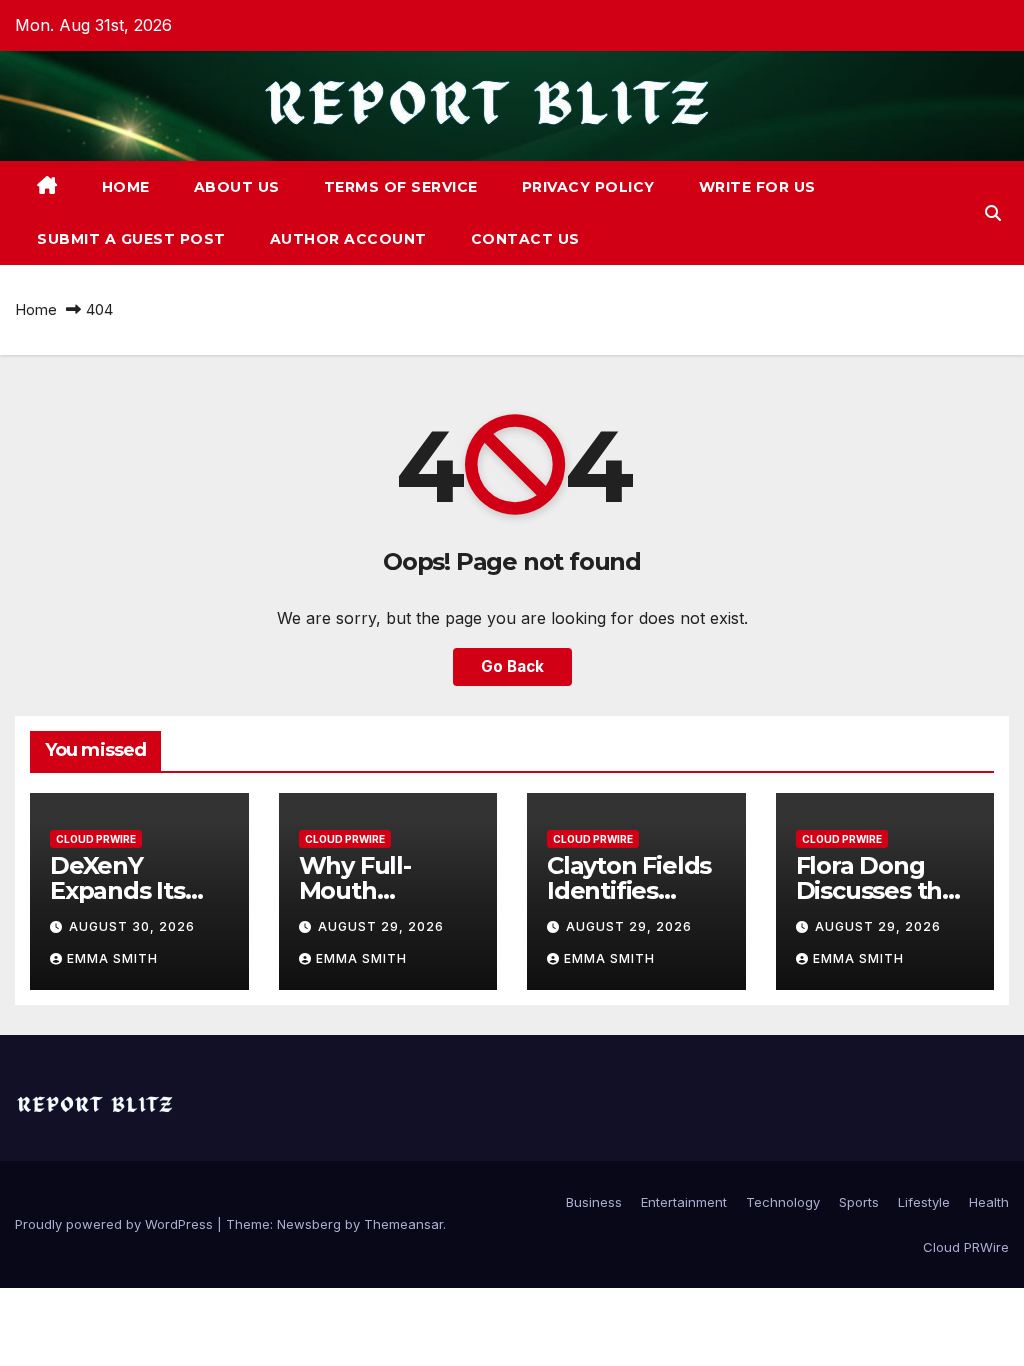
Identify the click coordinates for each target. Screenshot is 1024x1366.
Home (126, 187)
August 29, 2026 (381, 926)
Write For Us (757, 187)
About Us (237, 187)
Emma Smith (112, 958)
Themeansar (403, 1224)
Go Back (512, 666)
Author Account (348, 239)
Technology (783, 1202)
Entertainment (684, 1202)
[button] (993, 213)
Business (594, 1202)
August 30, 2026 (132, 926)
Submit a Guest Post (131, 239)
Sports (859, 1202)
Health (989, 1202)
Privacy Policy (588, 187)
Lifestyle (924, 1202)
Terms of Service (401, 187)
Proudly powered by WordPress (116, 1224)
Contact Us (525, 239)
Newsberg (309, 1224)
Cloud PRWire (96, 839)
